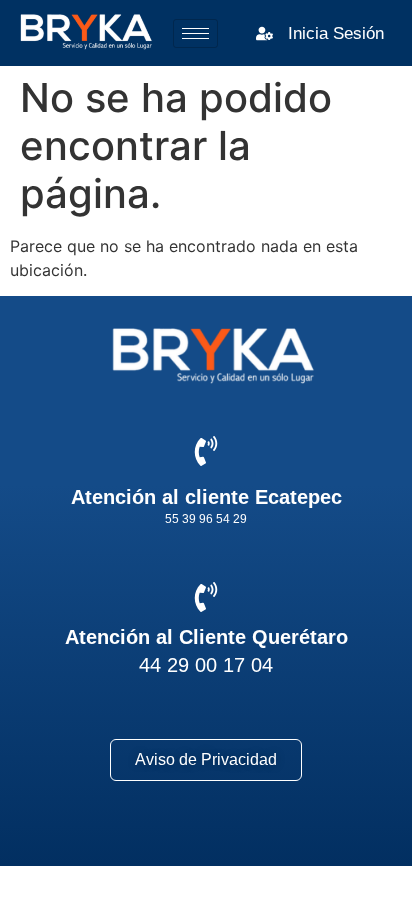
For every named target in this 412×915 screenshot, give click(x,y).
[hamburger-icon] (195, 33)
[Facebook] (130, 836)
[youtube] (282, 836)
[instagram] (206, 836)
